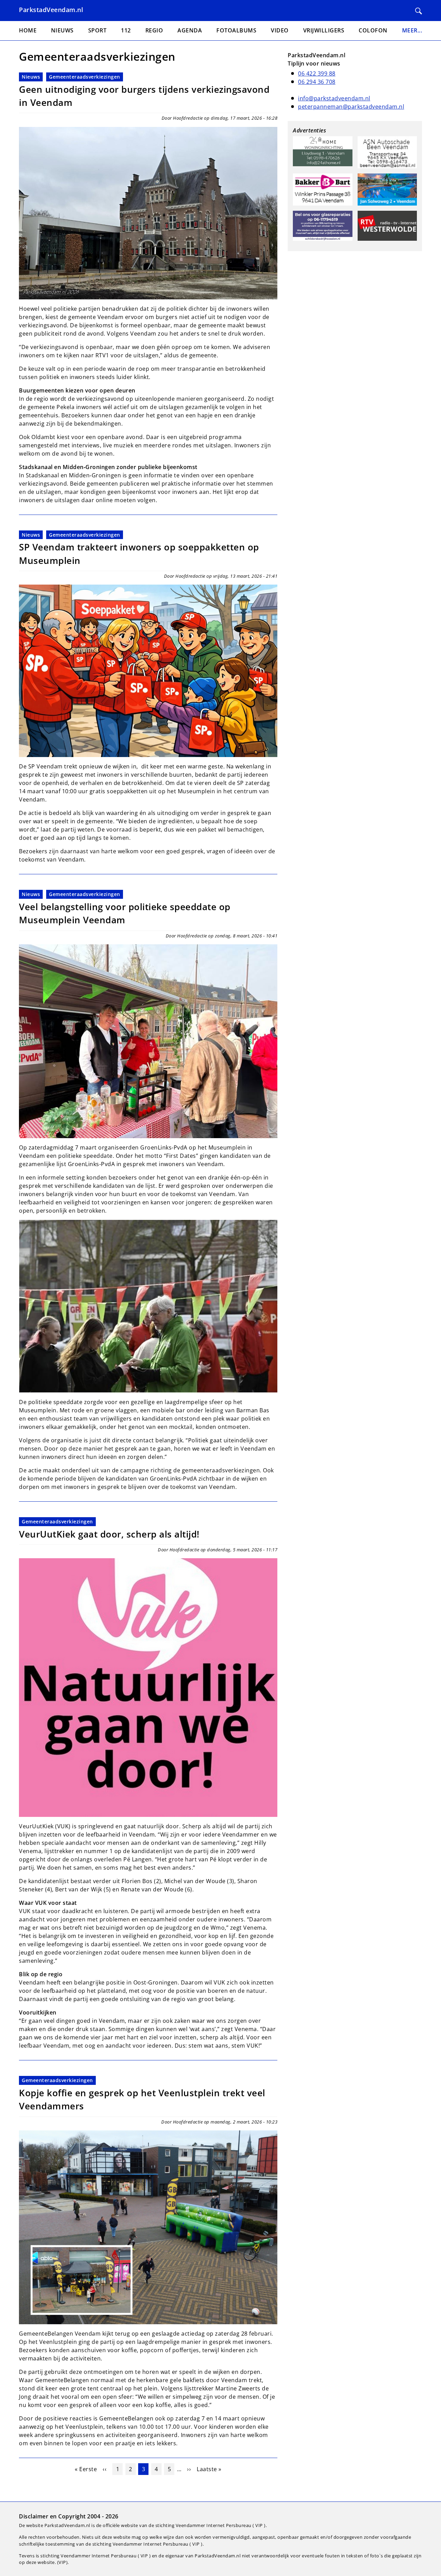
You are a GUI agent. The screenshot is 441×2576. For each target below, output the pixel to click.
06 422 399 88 (317, 73)
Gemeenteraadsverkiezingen (85, 77)
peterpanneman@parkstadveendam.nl (351, 107)
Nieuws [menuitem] (62, 30)
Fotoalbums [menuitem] (236, 30)
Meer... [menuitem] (412, 30)
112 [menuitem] (126, 30)
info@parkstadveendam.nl (334, 98)
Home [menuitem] (28, 30)
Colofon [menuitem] (373, 30)
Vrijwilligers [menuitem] (324, 30)
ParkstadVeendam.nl (51, 10)
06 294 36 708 (317, 82)
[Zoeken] (419, 11)
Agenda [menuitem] (190, 30)
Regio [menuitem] (154, 30)
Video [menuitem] (280, 30)
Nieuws (31, 77)
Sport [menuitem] (98, 30)
